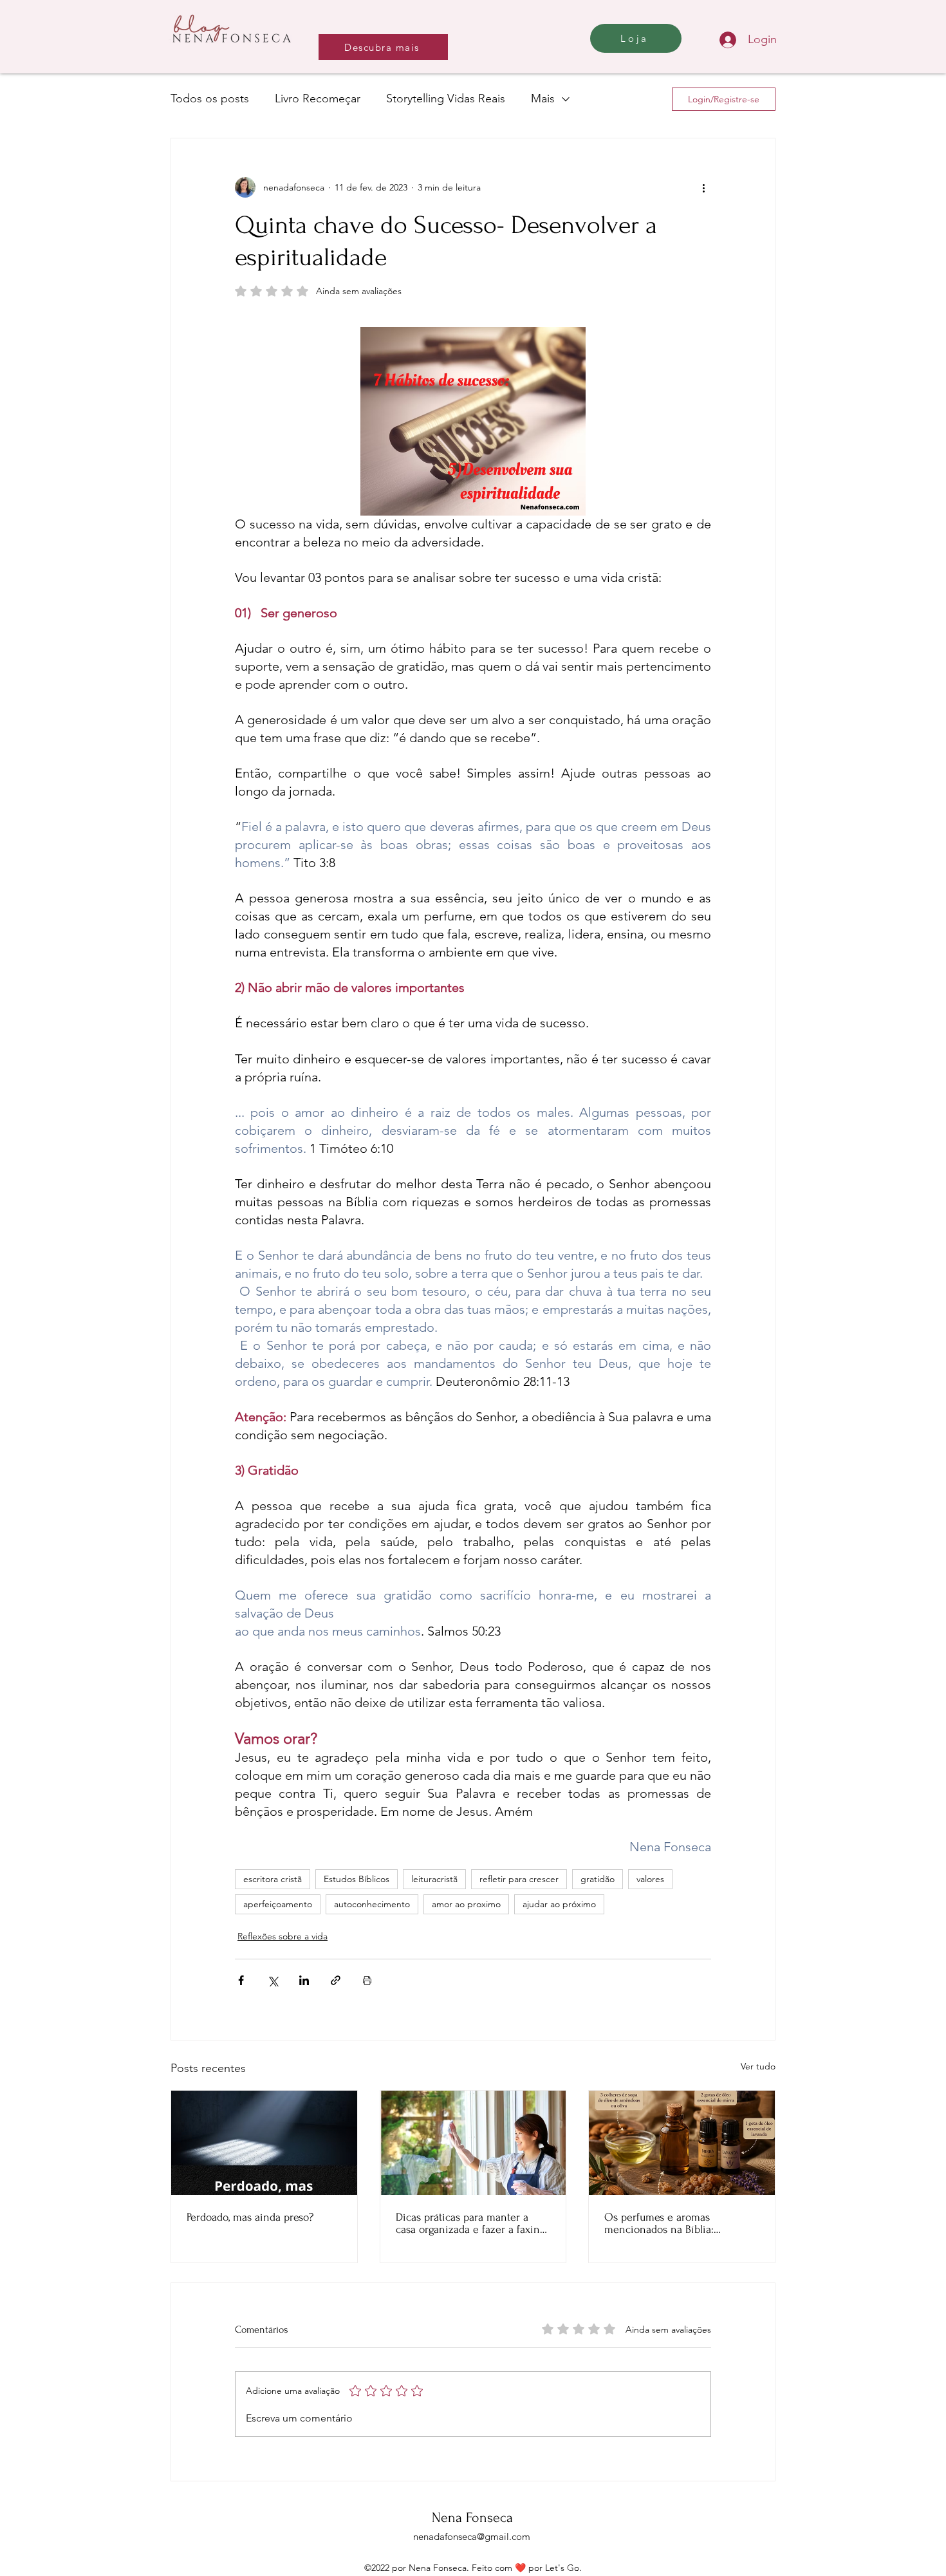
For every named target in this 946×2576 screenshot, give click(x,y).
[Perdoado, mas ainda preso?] (264, 2143)
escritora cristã (273, 1879)
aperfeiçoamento (278, 1904)
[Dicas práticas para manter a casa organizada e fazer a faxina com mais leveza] (473, 2143)
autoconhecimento (372, 1904)
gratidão (598, 1879)
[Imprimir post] (367, 1980)
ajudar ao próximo (559, 1904)
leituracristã (434, 1879)
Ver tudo (758, 2066)
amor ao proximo (466, 1904)
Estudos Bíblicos (357, 1879)
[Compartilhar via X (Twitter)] (273, 1980)
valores (650, 1879)
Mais (543, 98)
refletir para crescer (519, 1879)
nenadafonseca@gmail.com (472, 2536)
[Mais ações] (703, 187)
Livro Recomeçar (318, 98)
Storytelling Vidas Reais (446, 98)
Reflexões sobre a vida (283, 1936)
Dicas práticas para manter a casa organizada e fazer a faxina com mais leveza (470, 2223)
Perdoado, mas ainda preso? (250, 2217)
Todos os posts (210, 98)
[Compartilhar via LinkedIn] (304, 1980)
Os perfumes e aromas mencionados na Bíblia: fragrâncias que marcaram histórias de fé (665, 2223)
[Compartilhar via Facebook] (241, 1980)
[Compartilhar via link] (336, 1980)
